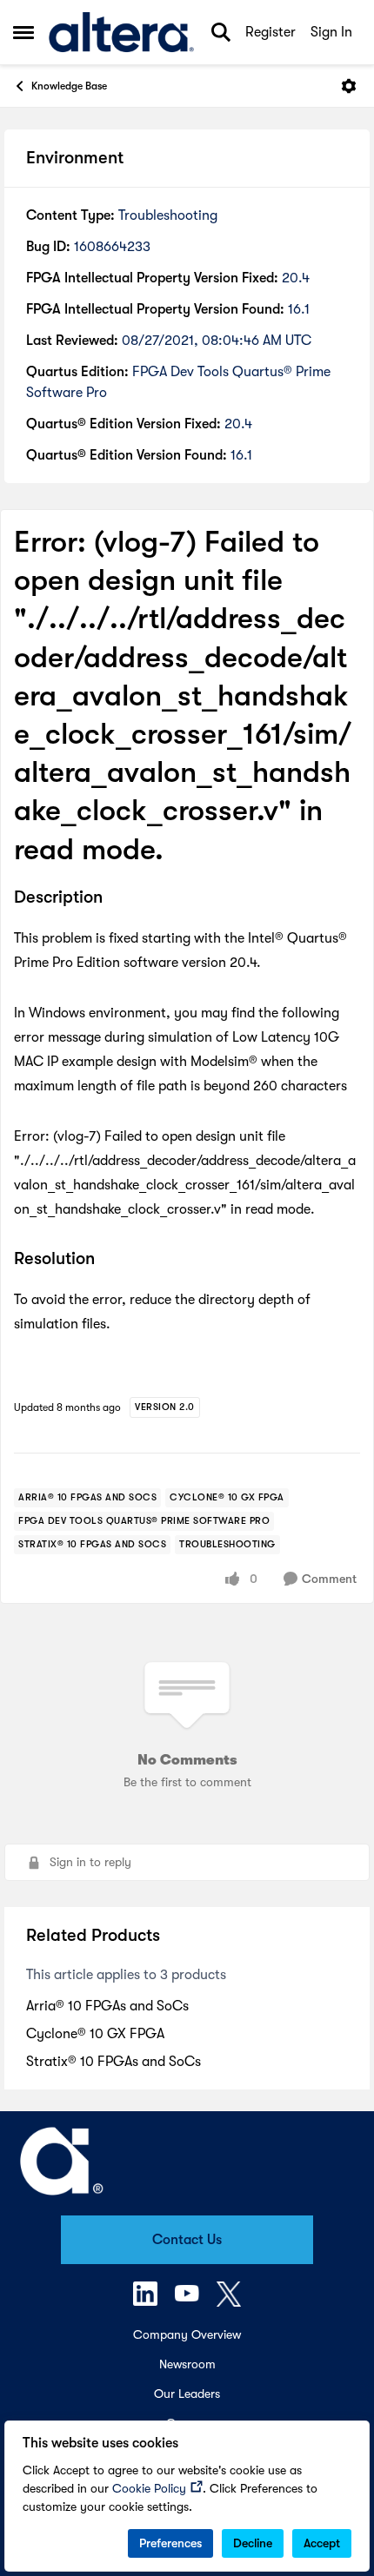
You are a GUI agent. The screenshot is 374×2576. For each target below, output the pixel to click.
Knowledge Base (69, 86)
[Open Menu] (349, 86)
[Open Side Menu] (23, 32)
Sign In (331, 32)
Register (270, 32)
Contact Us (187, 2240)
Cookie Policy (149, 2488)
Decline (253, 2543)
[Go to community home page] (121, 32)
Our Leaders (187, 2394)
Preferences (170, 2543)
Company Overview (187, 2334)
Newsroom (187, 2364)
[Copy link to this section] (116, 898)
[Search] (221, 32)
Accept (322, 2543)
